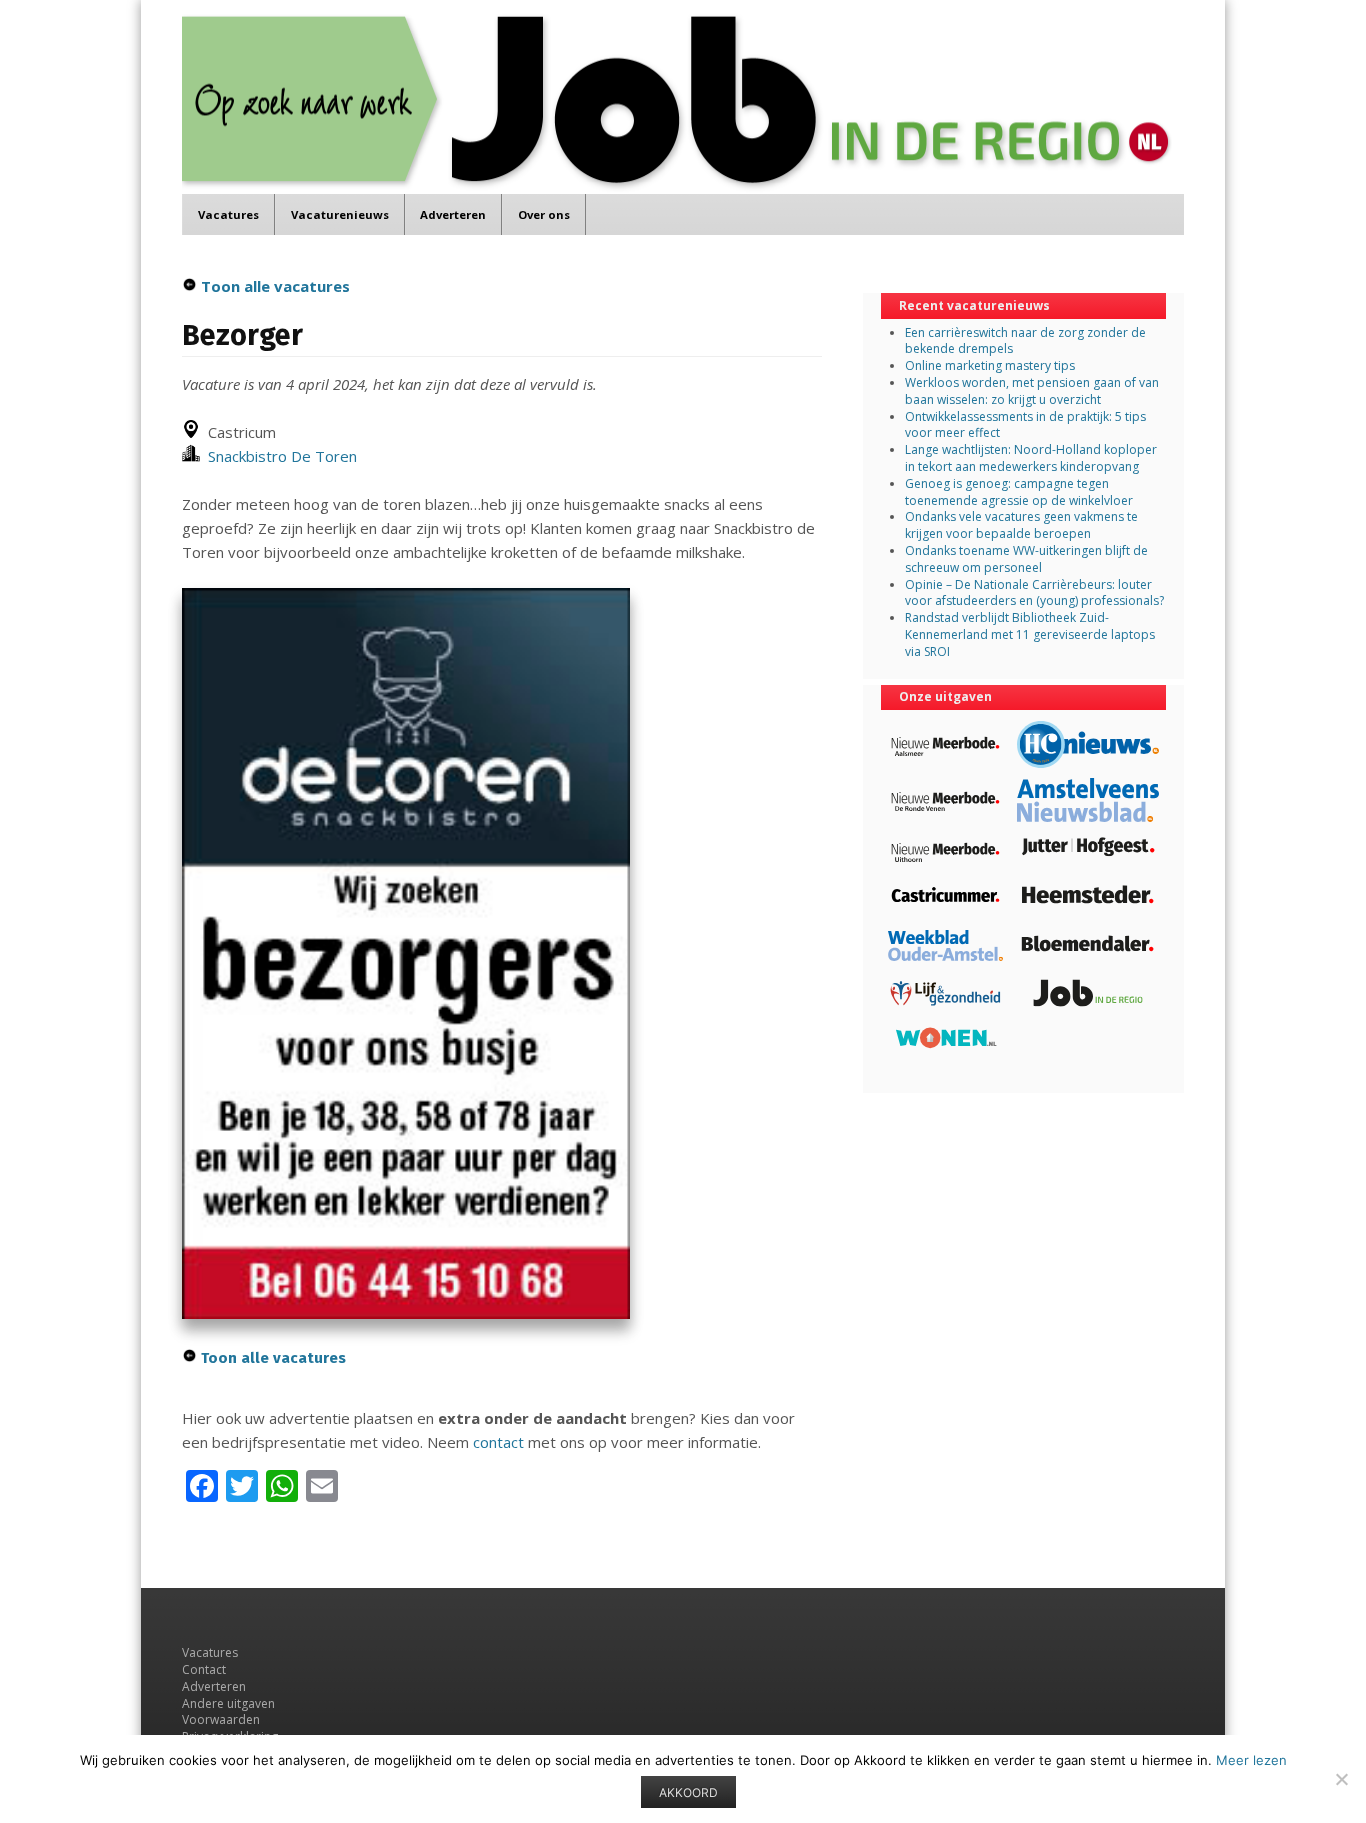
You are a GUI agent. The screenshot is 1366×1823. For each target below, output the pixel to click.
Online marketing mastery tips (990, 365)
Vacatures (228, 214)
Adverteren (453, 214)
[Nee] (1341, 1779)
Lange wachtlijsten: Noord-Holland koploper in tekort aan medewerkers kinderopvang (1031, 458)
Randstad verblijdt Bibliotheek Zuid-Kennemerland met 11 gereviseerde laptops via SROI (1030, 634)
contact (498, 1442)
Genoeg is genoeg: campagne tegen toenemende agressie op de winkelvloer (1019, 492)
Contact (204, 1669)
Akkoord (688, 1792)
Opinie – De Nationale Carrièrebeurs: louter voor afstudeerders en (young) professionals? (1034, 593)
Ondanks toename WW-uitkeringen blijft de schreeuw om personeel (1026, 559)
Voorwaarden (221, 1719)
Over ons (544, 214)
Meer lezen (1251, 1760)
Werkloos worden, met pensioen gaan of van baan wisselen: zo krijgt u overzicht (1032, 391)
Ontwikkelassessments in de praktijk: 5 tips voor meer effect (1025, 425)
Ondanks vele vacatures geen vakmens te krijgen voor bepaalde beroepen (1021, 525)
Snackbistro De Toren (278, 456)
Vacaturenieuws (340, 214)
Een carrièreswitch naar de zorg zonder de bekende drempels (1025, 341)
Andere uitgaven (228, 1703)
